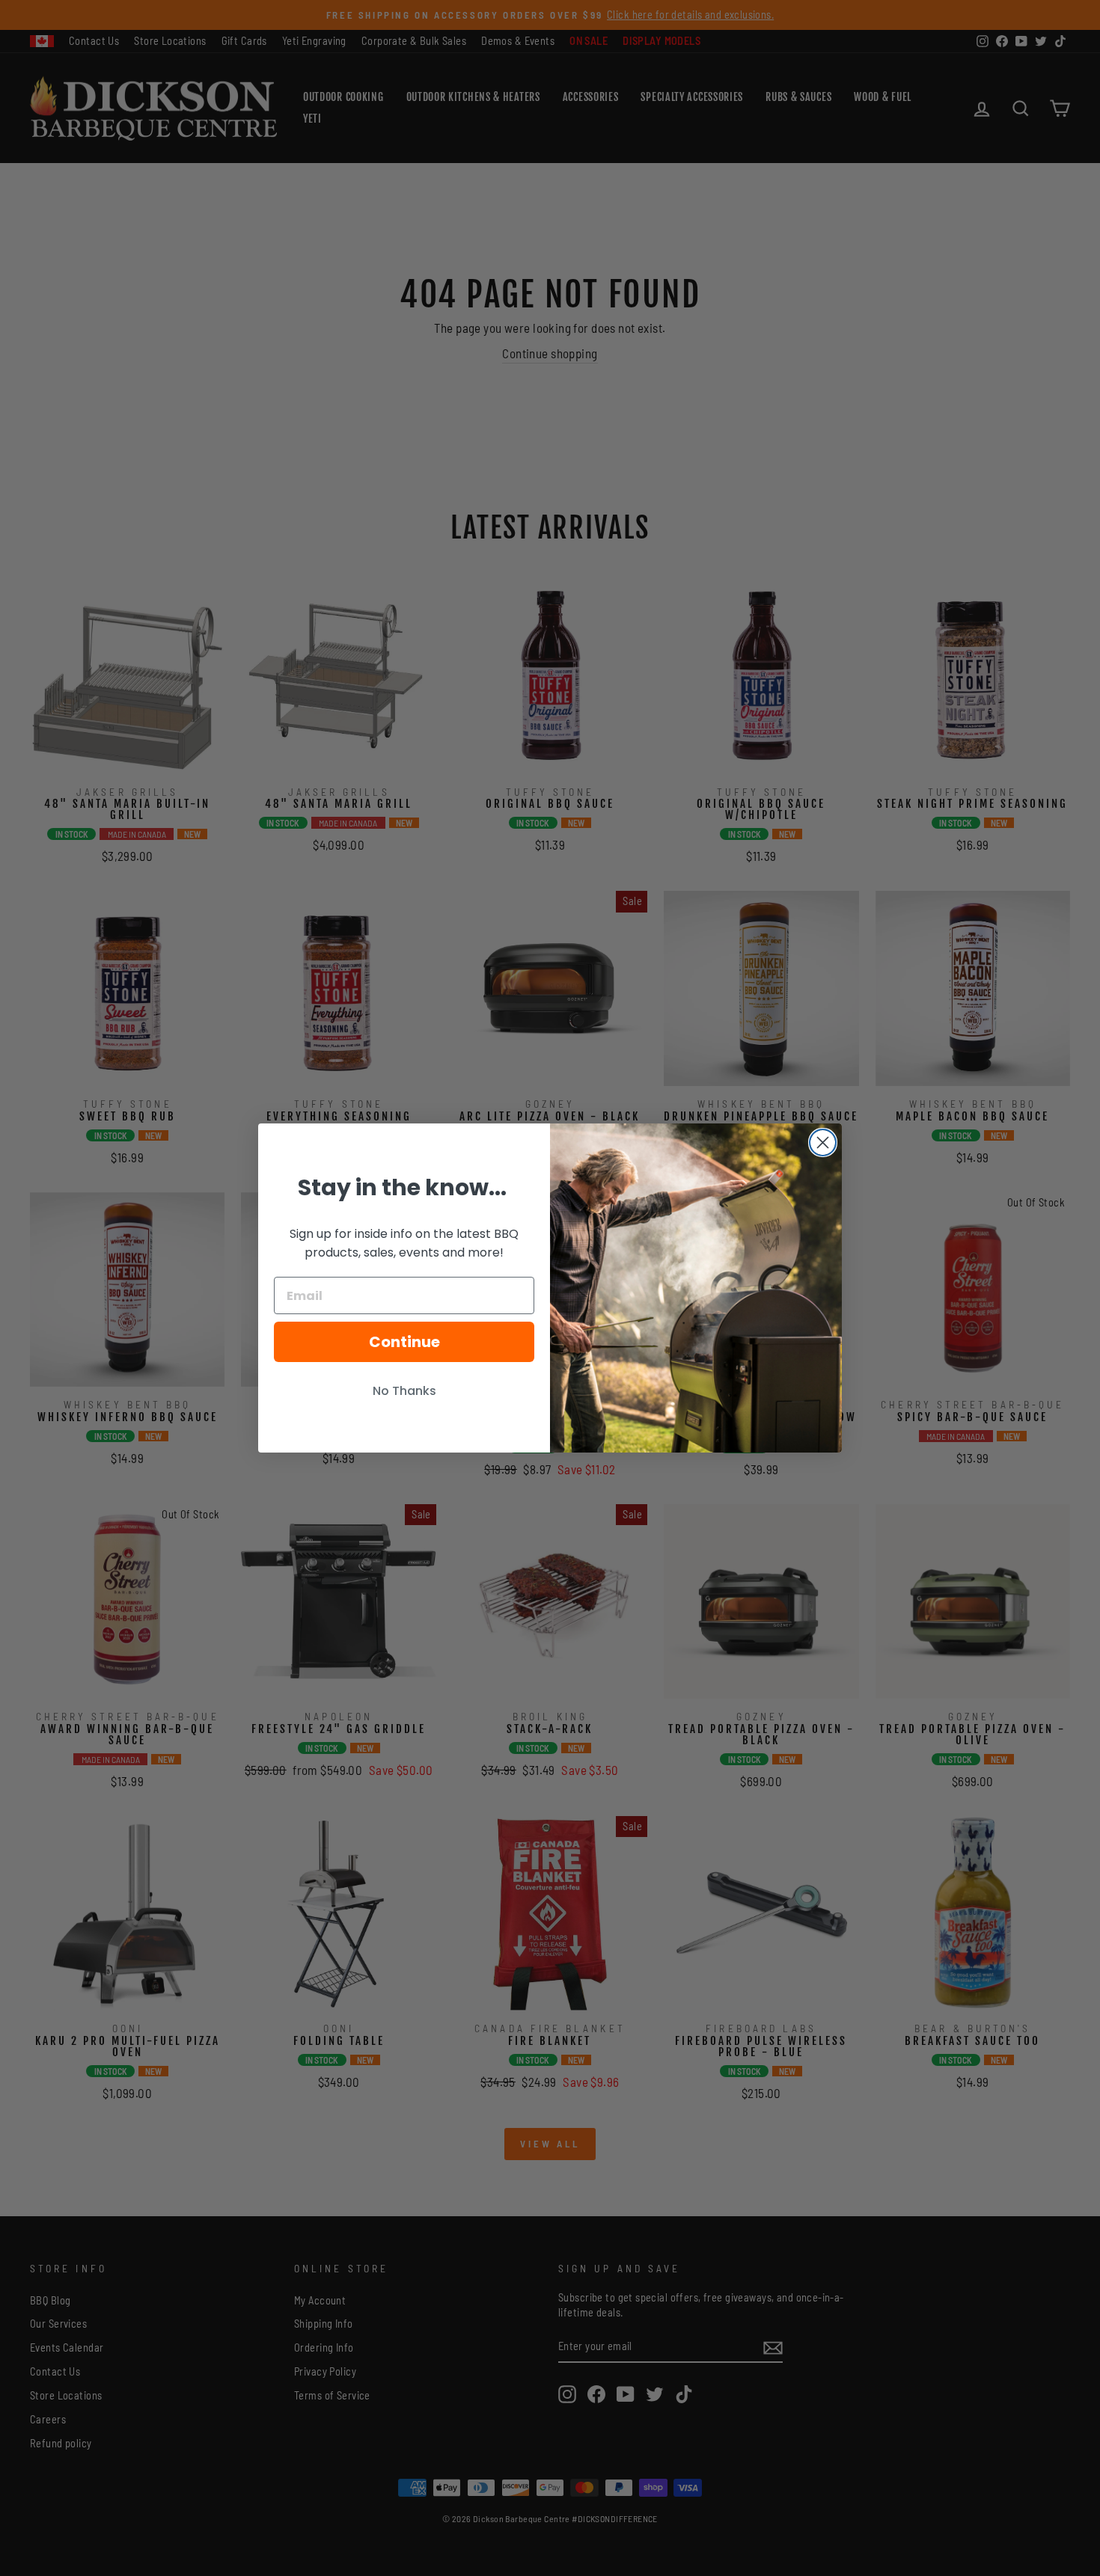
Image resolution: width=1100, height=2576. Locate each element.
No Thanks (404, 1391)
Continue (404, 1342)
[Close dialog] (823, 1143)
